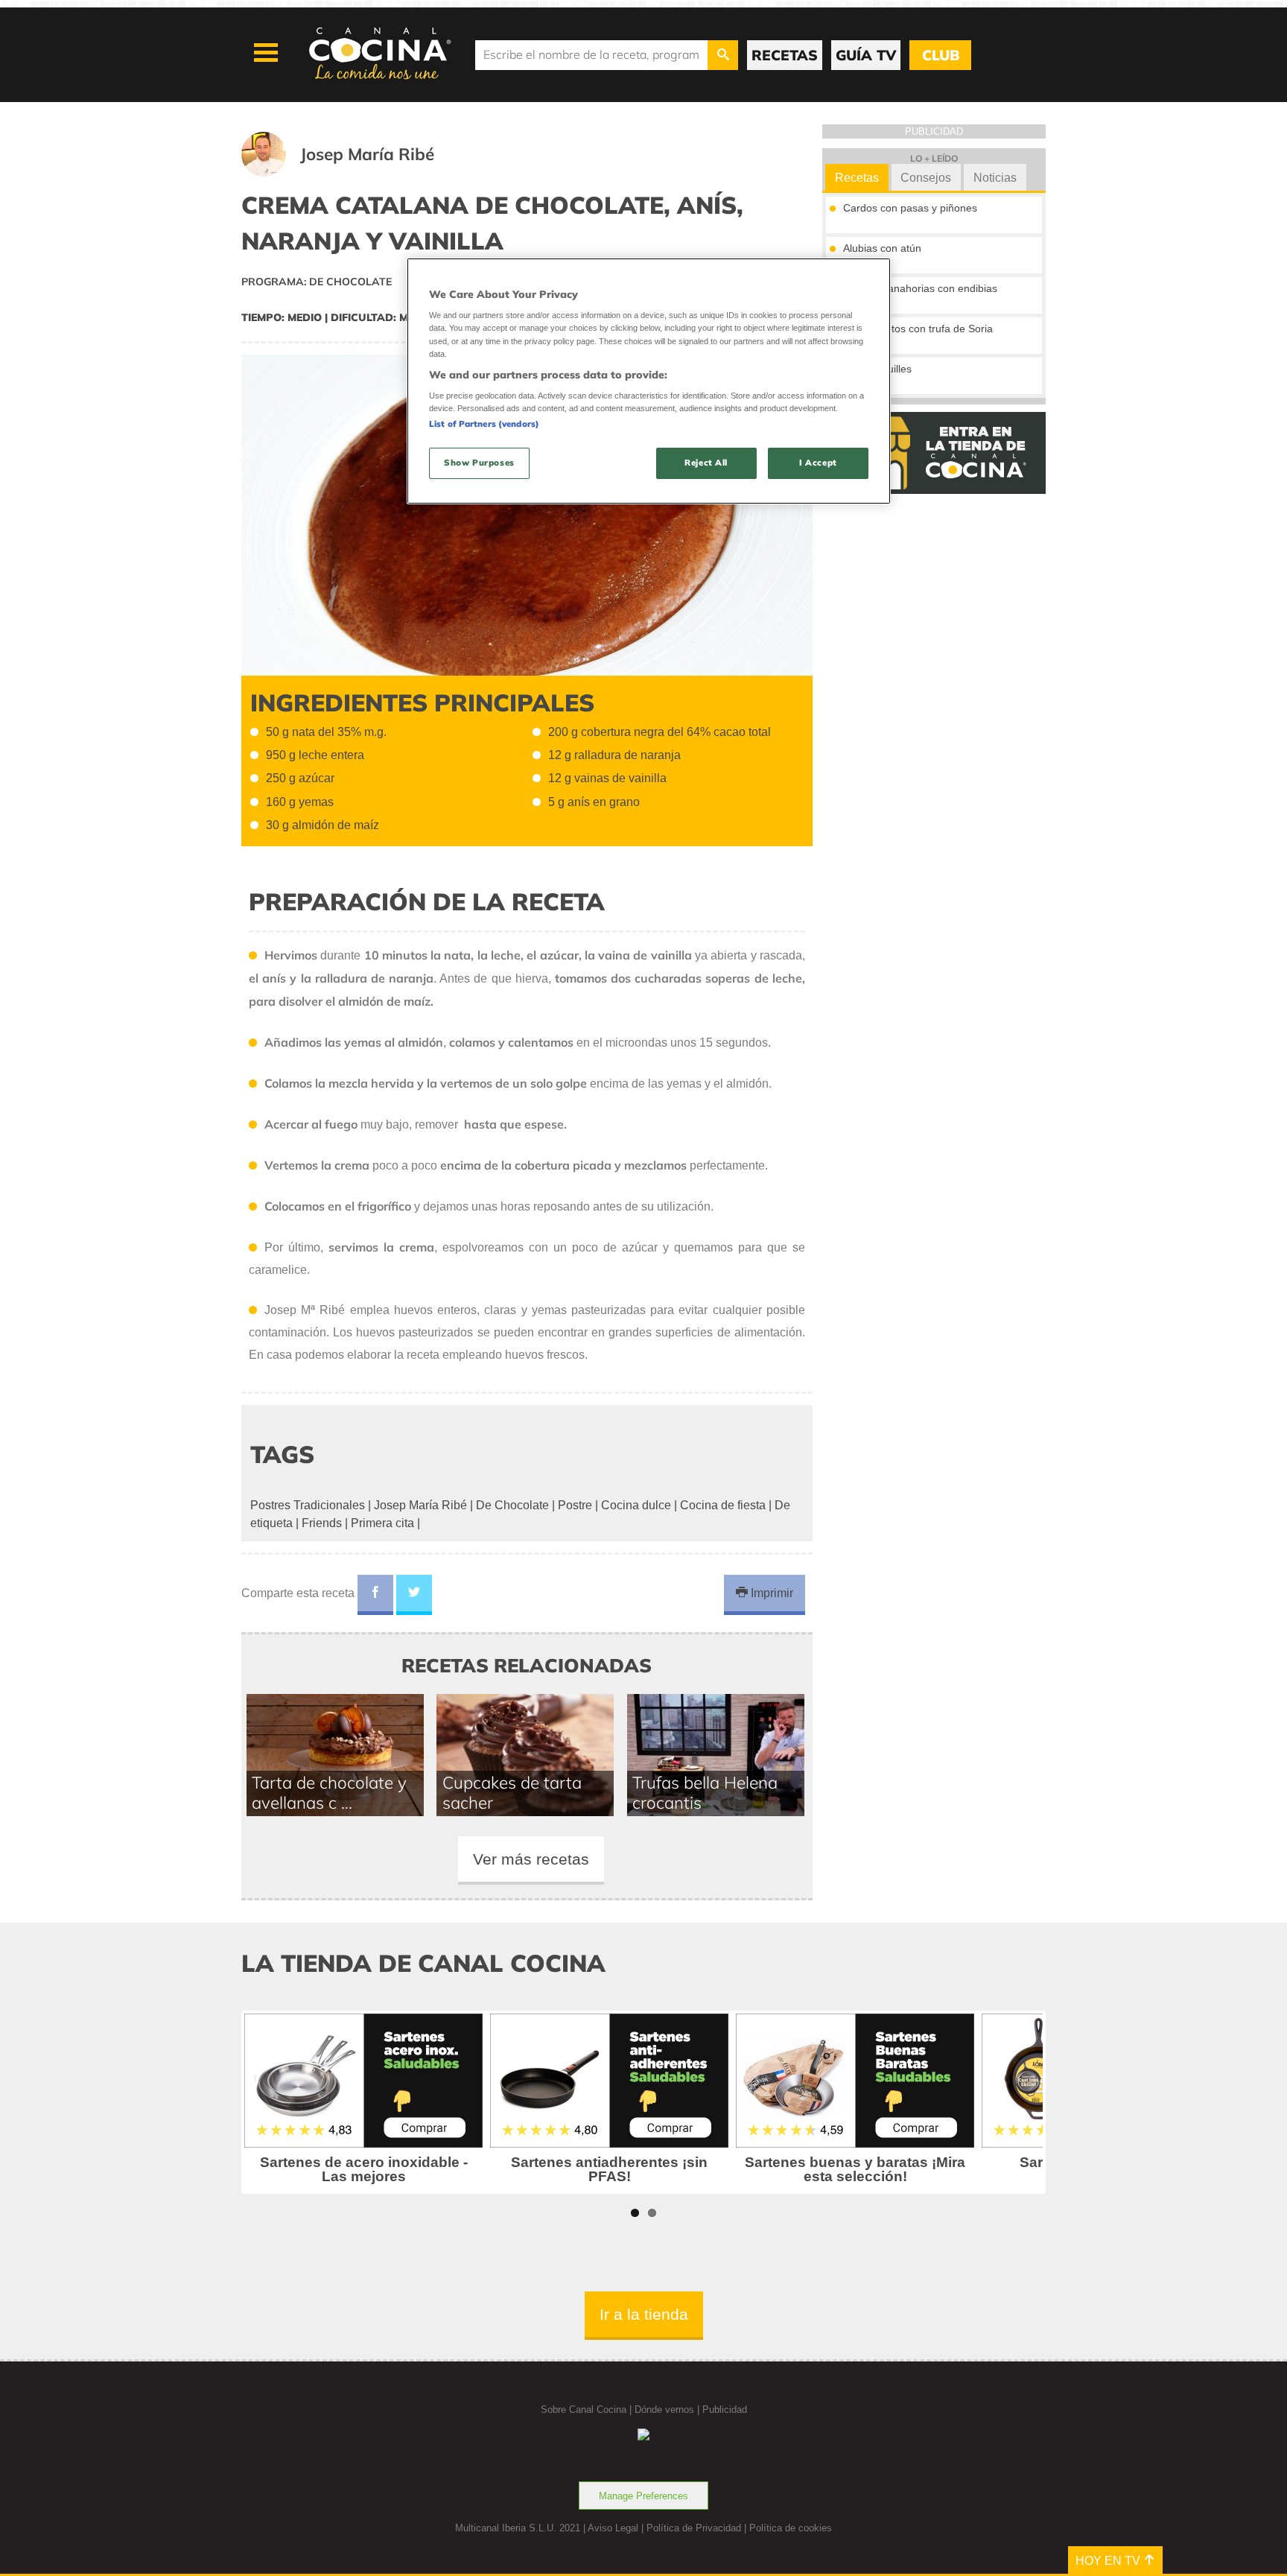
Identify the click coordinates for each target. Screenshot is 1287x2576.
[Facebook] (375, 1595)
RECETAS (785, 55)
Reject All (706, 463)
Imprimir (770, 1593)
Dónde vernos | (668, 2410)
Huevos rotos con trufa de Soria (918, 329)
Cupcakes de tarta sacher (512, 1792)
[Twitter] (414, 1595)
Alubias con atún (882, 248)
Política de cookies (791, 2528)
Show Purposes (479, 463)
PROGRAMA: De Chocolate (317, 282)
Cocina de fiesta (723, 1505)
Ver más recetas (531, 1859)
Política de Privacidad (694, 2528)
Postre (575, 1505)
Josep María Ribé (420, 1505)
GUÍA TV (866, 55)
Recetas (857, 178)
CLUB (941, 55)
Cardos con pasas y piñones (910, 208)
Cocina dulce (636, 1505)
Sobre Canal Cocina (584, 2410)
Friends (322, 1523)
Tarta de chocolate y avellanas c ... (329, 1792)
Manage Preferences (643, 2496)
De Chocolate (512, 1505)
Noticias (995, 178)
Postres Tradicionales (308, 1505)
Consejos (926, 178)
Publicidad (725, 2410)
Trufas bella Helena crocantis (705, 1792)
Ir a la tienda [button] (644, 2314)
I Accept (818, 463)
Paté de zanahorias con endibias (920, 288)
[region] (649, 381)
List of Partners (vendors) (484, 424)
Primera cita (382, 1523)
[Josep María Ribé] (356, 172)
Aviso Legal (613, 2528)
